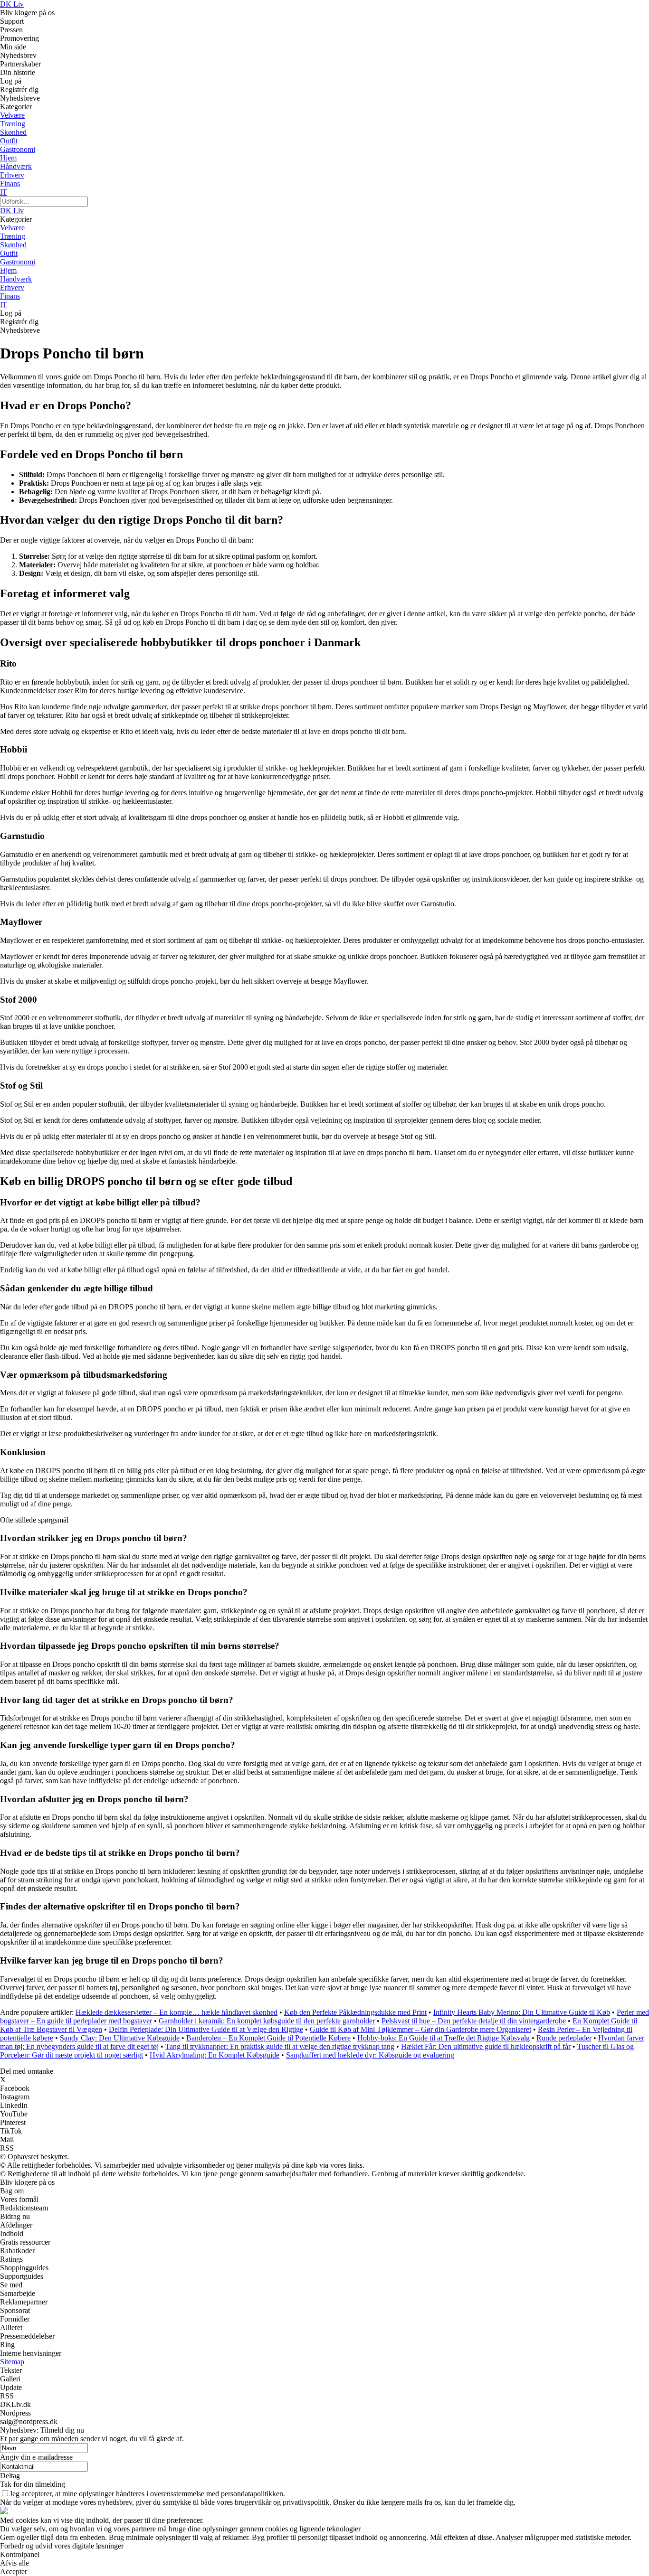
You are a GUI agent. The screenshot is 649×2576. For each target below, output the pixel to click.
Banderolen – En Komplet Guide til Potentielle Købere (268, 2038)
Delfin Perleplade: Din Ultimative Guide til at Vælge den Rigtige (206, 2029)
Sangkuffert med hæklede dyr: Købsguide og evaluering (370, 2055)
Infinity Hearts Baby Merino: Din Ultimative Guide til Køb (522, 2012)
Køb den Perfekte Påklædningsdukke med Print (355, 2012)
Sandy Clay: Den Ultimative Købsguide (120, 2038)
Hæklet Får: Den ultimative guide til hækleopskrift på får (486, 2046)
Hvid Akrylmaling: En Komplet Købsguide (215, 2055)
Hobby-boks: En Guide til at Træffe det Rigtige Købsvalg (444, 2038)
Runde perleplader (564, 2038)
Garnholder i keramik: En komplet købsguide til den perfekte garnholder (267, 2021)
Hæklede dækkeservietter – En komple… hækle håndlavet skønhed (177, 2012)
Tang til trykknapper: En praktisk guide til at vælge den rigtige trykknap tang (280, 2046)
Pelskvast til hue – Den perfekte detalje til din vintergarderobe (474, 2021)
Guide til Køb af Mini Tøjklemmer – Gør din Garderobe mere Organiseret (420, 2029)
